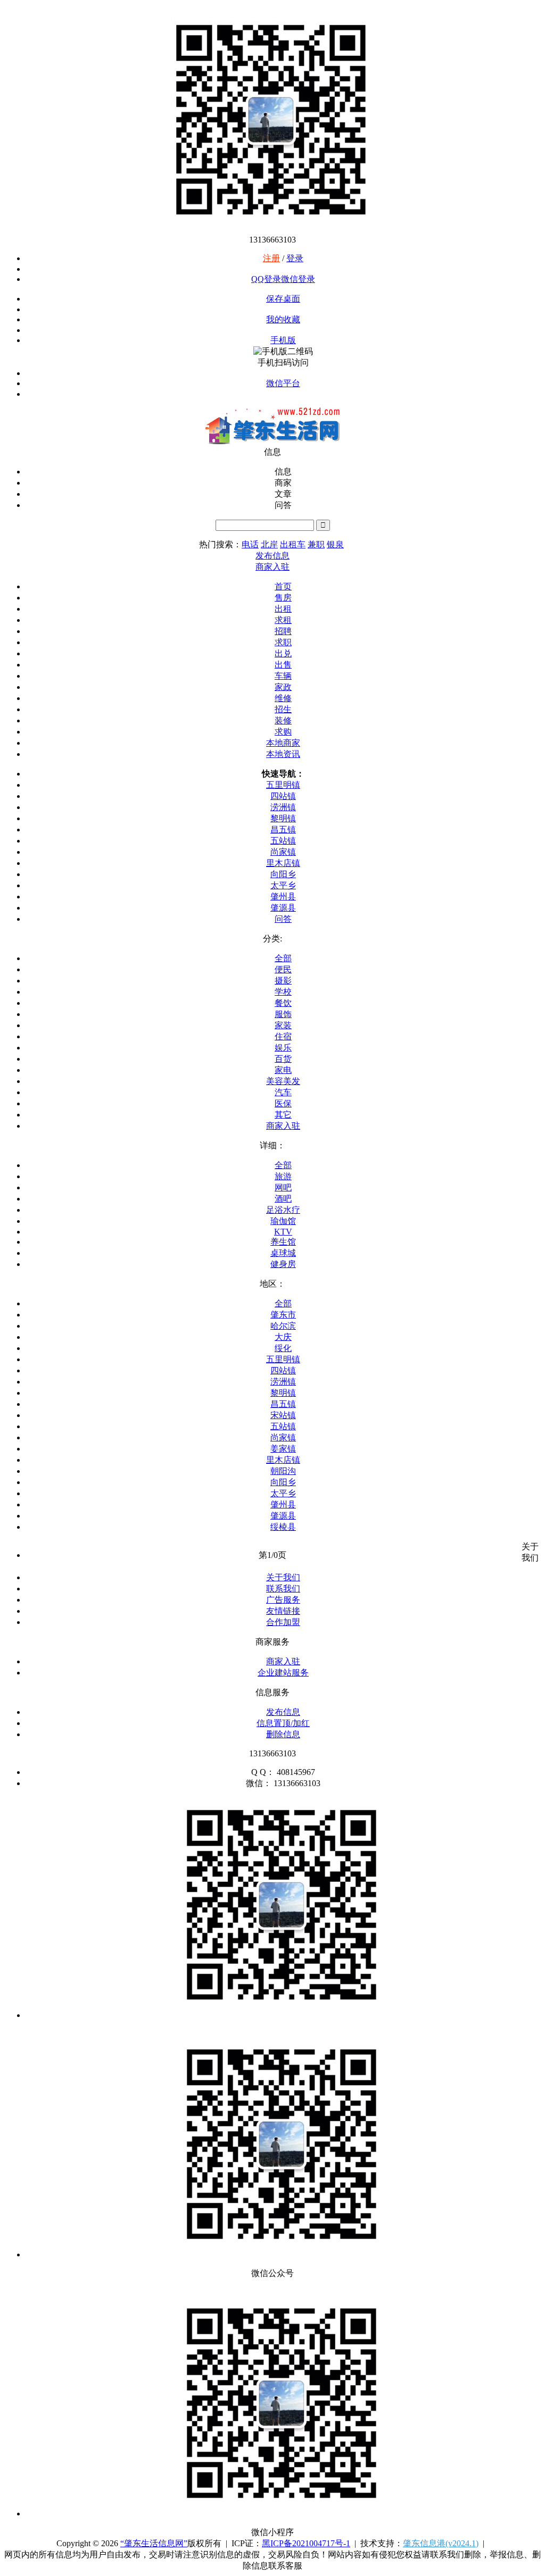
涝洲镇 (283, 807)
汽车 (283, 1092)
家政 (283, 687)
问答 (283, 919)
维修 (283, 698)
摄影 (283, 981)
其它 (283, 1115)
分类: (272, 939)
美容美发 (283, 1081)
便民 (283, 969)
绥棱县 (283, 1527)
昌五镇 (283, 830)
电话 (250, 544)
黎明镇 (283, 818)
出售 (283, 665)
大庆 (283, 1337)
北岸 (269, 544)
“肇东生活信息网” (154, 2543)
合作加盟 (283, 1622)
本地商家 (283, 743)
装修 (283, 720)
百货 (283, 1059)
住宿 (283, 1036)
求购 (283, 732)
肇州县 (283, 897)
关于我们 (283, 1577)
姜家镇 (283, 1449)
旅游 (283, 1176)
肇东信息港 (441, 2543)
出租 (283, 609)
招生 (283, 709)
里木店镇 (283, 863)
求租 (283, 620)
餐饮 (283, 1003)
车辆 (283, 676)
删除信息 (283, 1734)
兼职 (316, 544)
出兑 (283, 653)
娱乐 (283, 1048)
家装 (283, 1025)
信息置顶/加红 (283, 1723)
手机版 (283, 340)
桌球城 (283, 1253)
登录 (295, 258)
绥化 (283, 1348)
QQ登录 (266, 279)
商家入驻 (283, 1126)
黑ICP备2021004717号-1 (306, 2543)
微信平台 (283, 383)
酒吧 (283, 1199)
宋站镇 (283, 1415)
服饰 (283, 1014)
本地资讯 (283, 754)
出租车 (293, 544)
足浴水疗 (283, 1210)
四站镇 (283, 796)
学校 (283, 992)
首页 (283, 586)
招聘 (283, 631)
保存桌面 (283, 299)
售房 (283, 598)
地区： (272, 1284)
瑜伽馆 (283, 1221)
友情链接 (283, 1611)
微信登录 (298, 279)
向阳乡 (283, 874)
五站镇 (283, 841)
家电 (283, 1070)
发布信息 (283, 1712)
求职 (283, 642)
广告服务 (283, 1600)
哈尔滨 (283, 1326)
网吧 (283, 1187)
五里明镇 (283, 785)
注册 (271, 258)
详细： (272, 1145)
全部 (283, 958)
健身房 (283, 1264)
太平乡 (283, 885)
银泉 (335, 544)
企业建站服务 (283, 1673)
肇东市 (283, 1315)
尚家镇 (283, 852)
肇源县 (283, 908)
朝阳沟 (283, 1471)
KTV (283, 1232)
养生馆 (283, 1242)
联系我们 (283, 1589)
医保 (283, 1103)
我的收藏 (283, 319)
